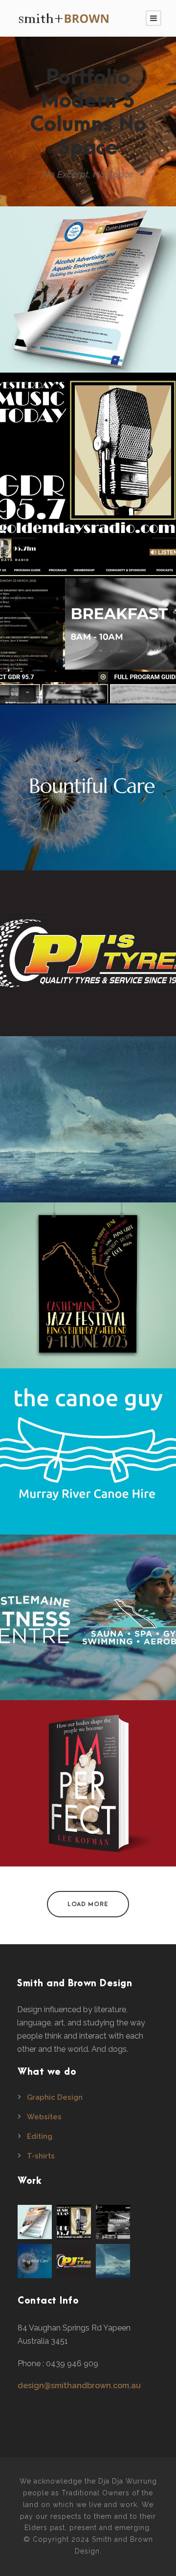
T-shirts (41, 2156)
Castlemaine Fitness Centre (88, 1622)
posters (88, 1306)
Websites (44, 2117)
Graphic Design (55, 2097)
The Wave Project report (88, 294)
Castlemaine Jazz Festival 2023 (88, 1290)
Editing (40, 2136)
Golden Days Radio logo (88, 460)
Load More (88, 1904)
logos (88, 476)
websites (88, 642)
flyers (88, 310)
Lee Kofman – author (88, 1788)
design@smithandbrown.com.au (79, 2386)
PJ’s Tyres (88, 958)
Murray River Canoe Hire (88, 1456)
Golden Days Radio (88, 626)
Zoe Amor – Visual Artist (88, 1124)
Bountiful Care (88, 792)
